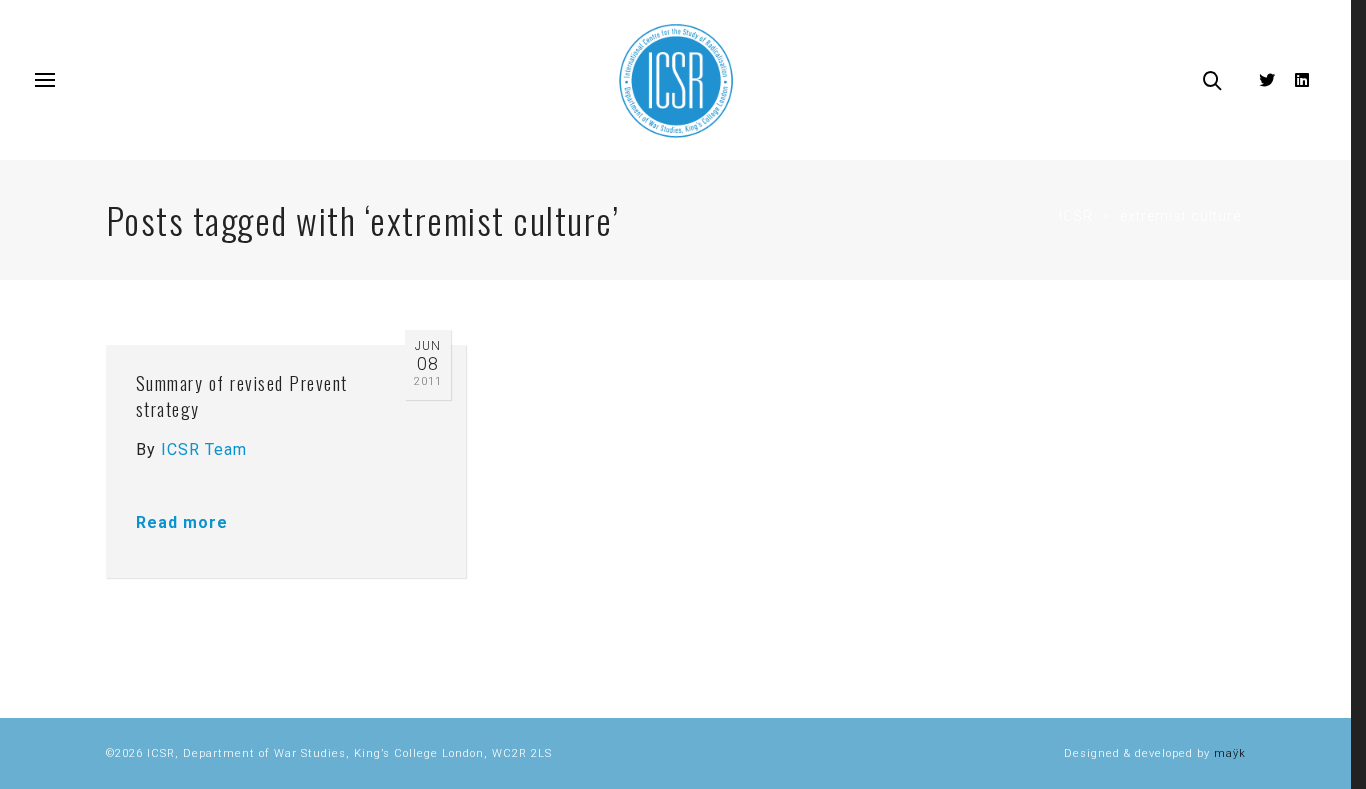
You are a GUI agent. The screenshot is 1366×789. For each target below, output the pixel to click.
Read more (182, 522)
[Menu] (45, 81)
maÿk (1230, 753)
